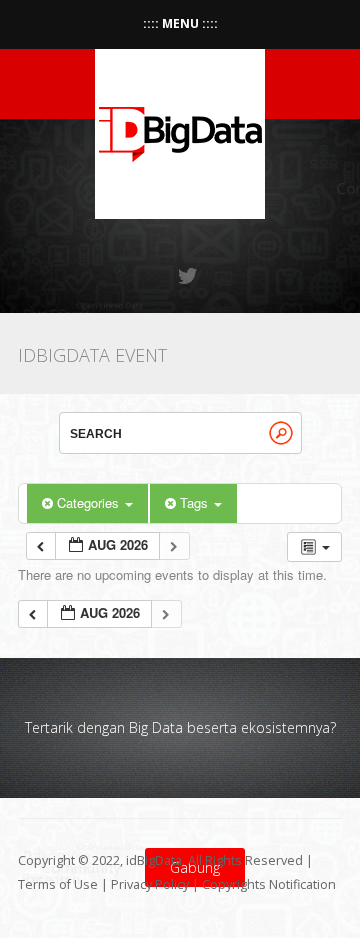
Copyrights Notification (269, 884)
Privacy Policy (150, 884)
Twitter (189, 276)
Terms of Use (58, 884)
